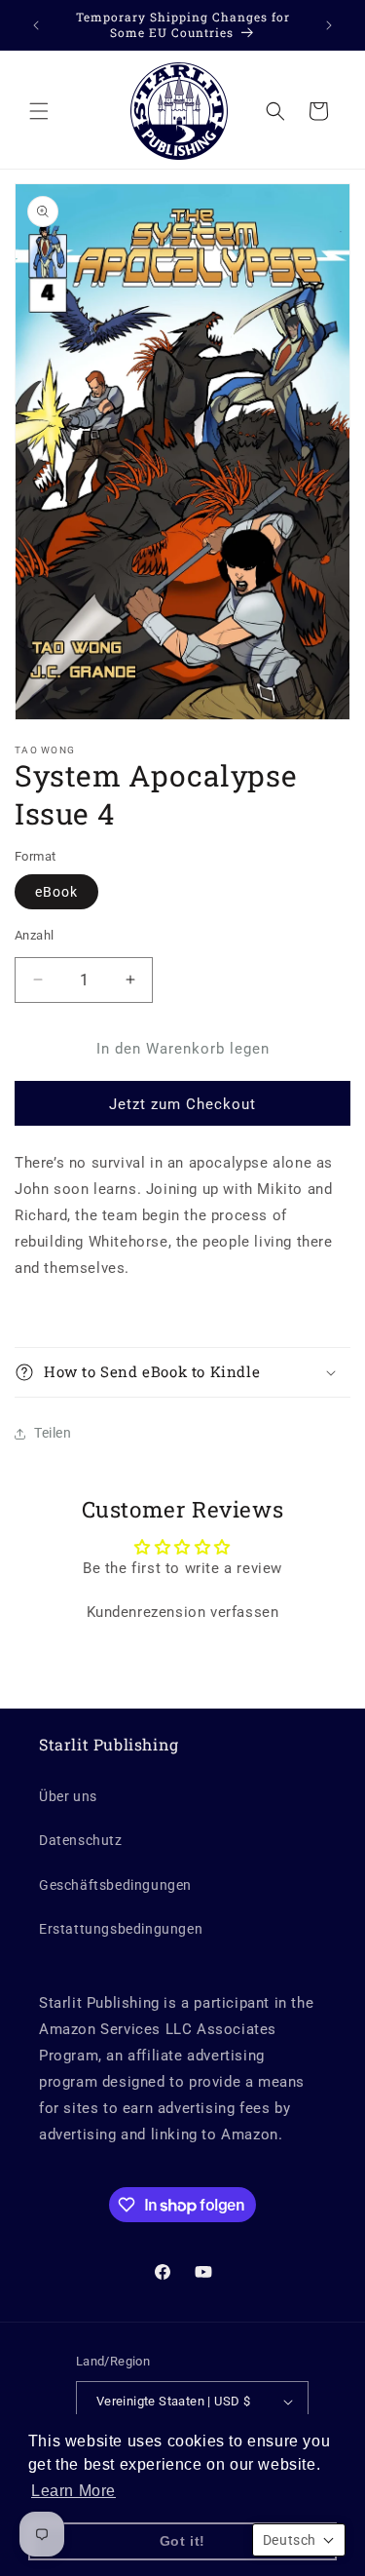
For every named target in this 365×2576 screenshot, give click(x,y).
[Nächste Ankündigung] (329, 25)
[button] (39, 111)
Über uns (68, 1796)
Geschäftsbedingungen (115, 1885)
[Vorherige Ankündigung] (36, 25)
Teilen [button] (53, 1433)
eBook (56, 892)
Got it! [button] (182, 2541)
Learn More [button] (73, 2491)
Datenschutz (81, 1840)
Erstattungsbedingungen (121, 1929)
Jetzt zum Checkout (182, 1104)
